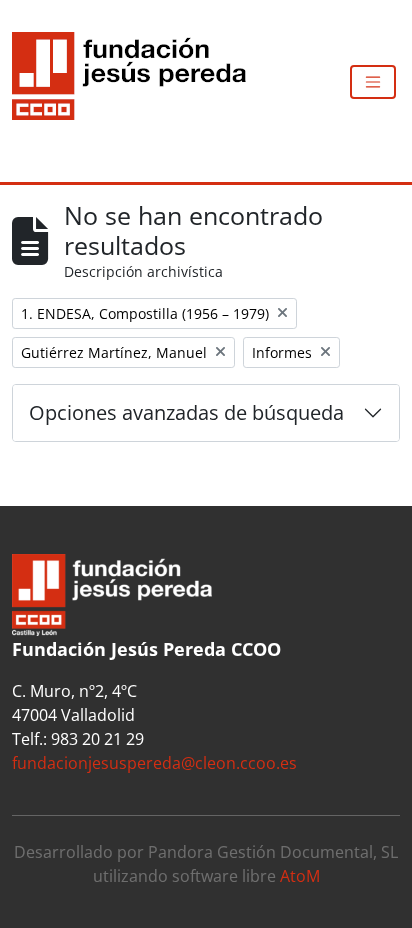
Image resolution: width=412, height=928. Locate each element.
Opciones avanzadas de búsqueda (186, 412)
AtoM (300, 876)
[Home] (137, 82)
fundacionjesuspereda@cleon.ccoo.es (154, 763)
